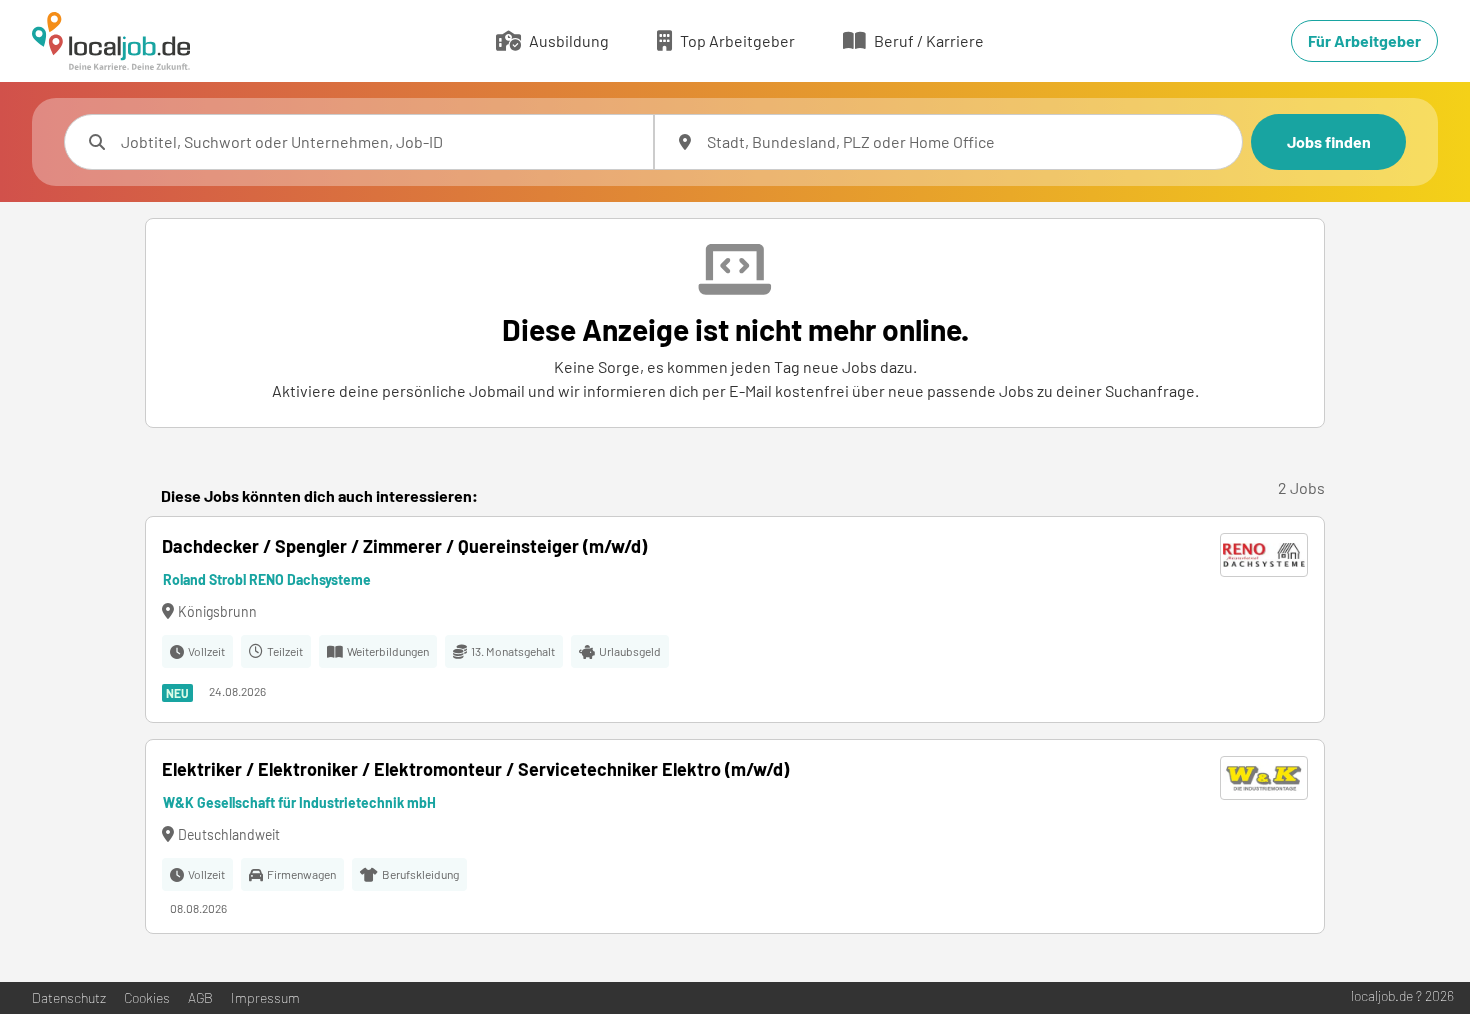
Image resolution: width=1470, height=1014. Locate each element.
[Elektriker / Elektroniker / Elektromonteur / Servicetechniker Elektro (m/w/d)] (735, 836)
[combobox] (379, 142)
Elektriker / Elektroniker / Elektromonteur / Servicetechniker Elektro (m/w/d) (475, 769)
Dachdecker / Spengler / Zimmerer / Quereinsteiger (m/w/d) (404, 546)
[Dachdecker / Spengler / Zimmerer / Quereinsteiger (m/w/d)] (735, 619)
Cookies (147, 997)
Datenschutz (69, 997)
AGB (200, 997)
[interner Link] (111, 41)
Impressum (265, 997)
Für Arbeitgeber (1364, 40)
